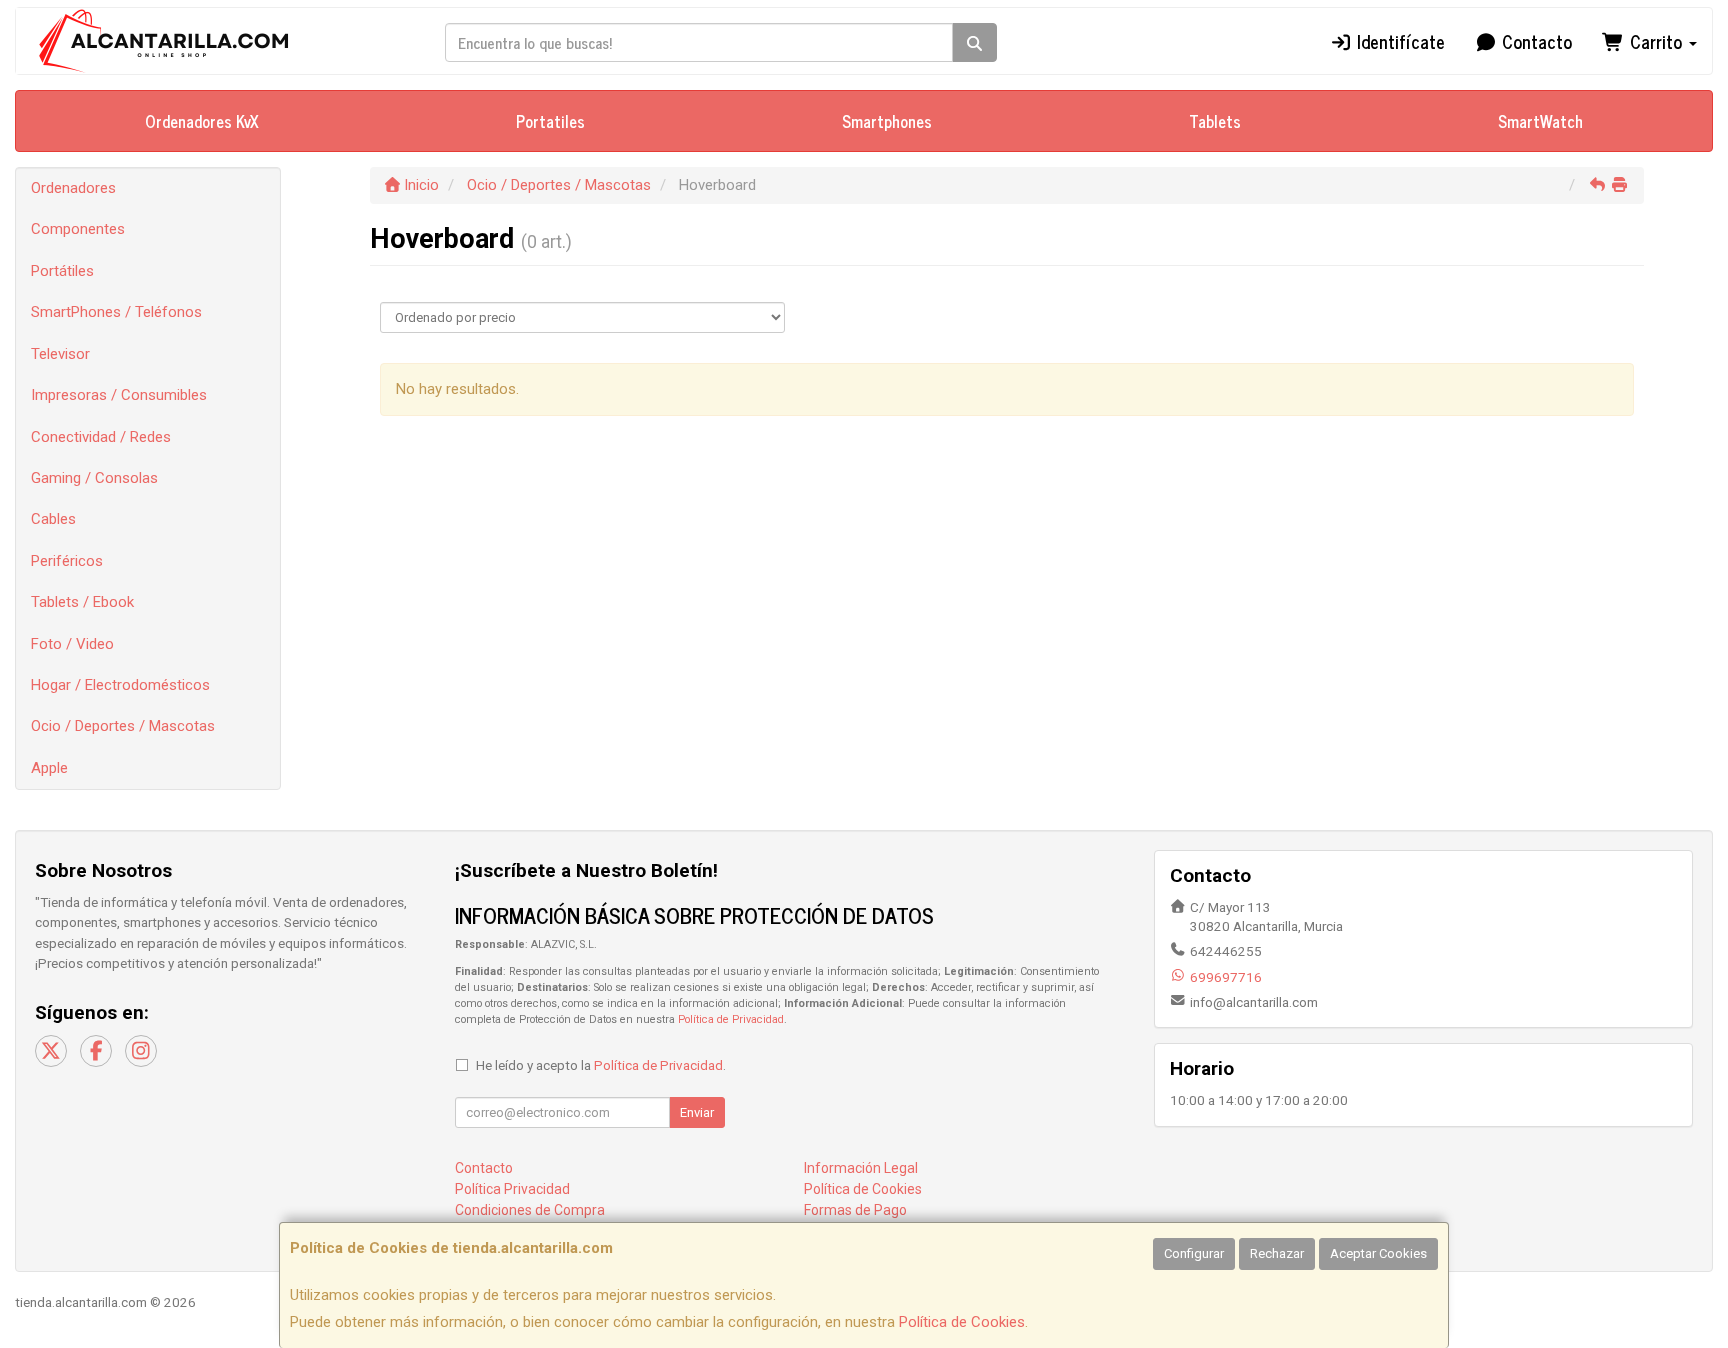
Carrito (1656, 41)
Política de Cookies (962, 1322)
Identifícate (1398, 41)
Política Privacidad (512, 1189)
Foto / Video (72, 644)
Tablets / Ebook (82, 602)
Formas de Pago (855, 1210)
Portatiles (550, 121)
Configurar (1194, 1253)
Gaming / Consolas (94, 478)
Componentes (78, 229)
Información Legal (861, 1168)
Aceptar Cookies (1378, 1253)
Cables (53, 519)
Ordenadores (73, 188)
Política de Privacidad (731, 1019)
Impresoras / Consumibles (119, 395)
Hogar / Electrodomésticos (120, 685)
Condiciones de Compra (530, 1210)
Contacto (1534, 41)
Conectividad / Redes (101, 437)
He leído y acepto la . (601, 1065)
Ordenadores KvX (202, 121)
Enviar (697, 1112)
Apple (49, 768)
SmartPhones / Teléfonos (116, 312)
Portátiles (62, 271)
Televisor (60, 354)
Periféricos (67, 561)
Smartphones (887, 121)
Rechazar (1277, 1253)
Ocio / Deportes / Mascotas (123, 726)
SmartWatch (1540, 121)
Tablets (1215, 121)
